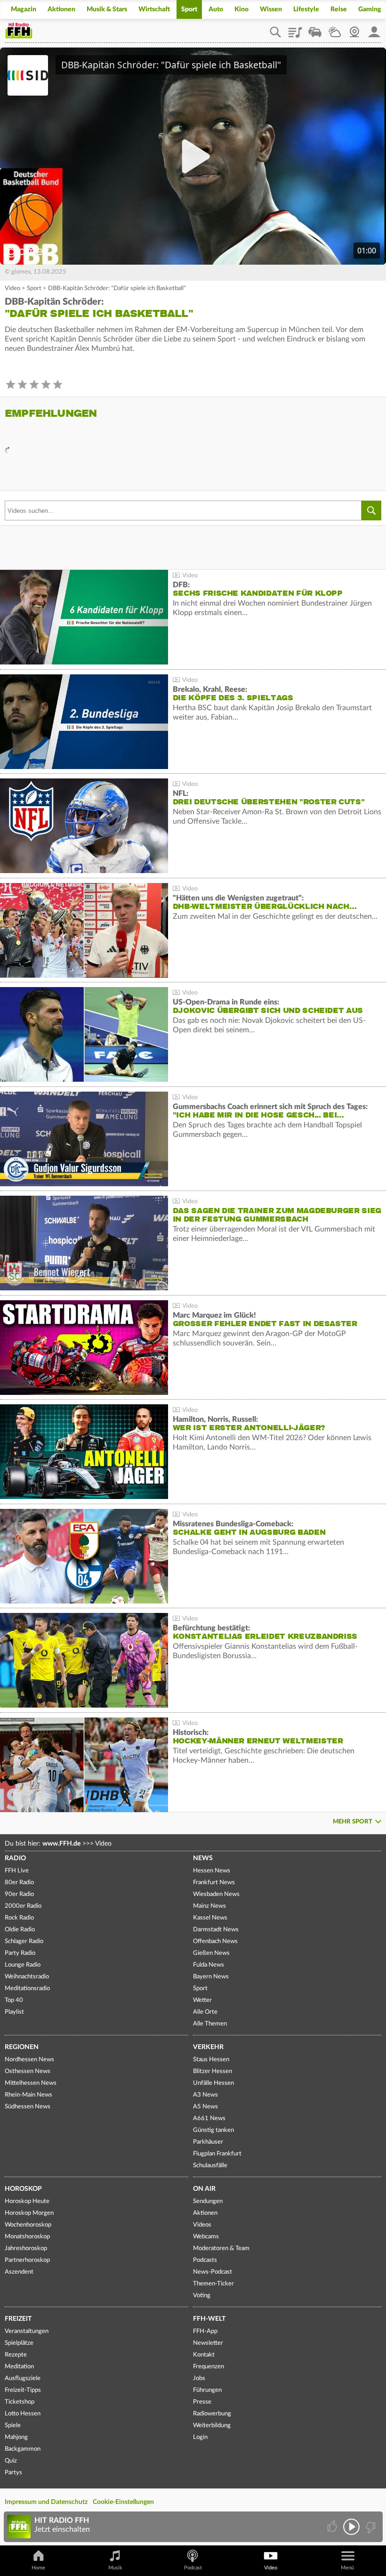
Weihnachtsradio (27, 1977)
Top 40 (14, 2000)
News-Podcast (213, 2272)
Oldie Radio (20, 1930)
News (203, 1858)
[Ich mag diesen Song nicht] (370, 2527)
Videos (202, 2225)
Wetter (335, 29)
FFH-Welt (209, 2319)
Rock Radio (19, 1918)
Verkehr (208, 2047)
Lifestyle (306, 9)
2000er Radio (23, 1906)
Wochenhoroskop (28, 2225)
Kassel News (210, 1918)
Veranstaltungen (27, 2331)
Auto (216, 9)
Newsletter (208, 2343)
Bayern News (211, 1977)
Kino (241, 9)
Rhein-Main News (28, 2095)
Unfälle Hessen (213, 2083)
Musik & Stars (107, 9)
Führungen (207, 2390)
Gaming (370, 9)
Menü (347, 2568)
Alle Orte (205, 2012)
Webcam (354, 29)
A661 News (209, 2118)
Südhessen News (28, 2107)
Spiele (13, 2426)
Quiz (11, 2461)
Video (12, 288)
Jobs (199, 2378)
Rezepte (16, 2355)
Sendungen (208, 2201)
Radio (15, 1858)
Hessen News (212, 1871)
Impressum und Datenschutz (46, 2502)
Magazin (24, 9)
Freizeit (18, 2319)
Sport (189, 9)
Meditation (19, 2367)
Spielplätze (19, 2343)
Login (200, 2437)
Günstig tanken (213, 2130)
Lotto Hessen (23, 2414)
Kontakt (204, 2355)
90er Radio (19, 1894)
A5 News (205, 2107)
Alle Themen (210, 2024)
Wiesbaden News (216, 1894)
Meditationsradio (27, 1989)
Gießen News (211, 1953)
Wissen (271, 9)
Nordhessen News (29, 2060)
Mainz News (209, 1906)
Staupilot (315, 29)
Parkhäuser (208, 2142)
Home (38, 2568)
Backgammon (23, 2449)
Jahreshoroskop (26, 2248)
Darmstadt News (216, 1930)
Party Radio (20, 1953)
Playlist (295, 29)
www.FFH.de (61, 1844)
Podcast (193, 2568)
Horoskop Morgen (29, 2213)
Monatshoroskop (27, 2237)
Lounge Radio (23, 1965)
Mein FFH (374, 29)
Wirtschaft (154, 9)
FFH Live (17, 1871)
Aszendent (19, 2272)
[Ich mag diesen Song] (333, 2527)
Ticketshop (20, 2402)
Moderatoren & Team (221, 2248)
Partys (13, 2473)
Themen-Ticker (213, 2284)
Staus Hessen (211, 2060)
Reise (339, 9)
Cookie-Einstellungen (123, 2502)
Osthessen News (28, 2071)
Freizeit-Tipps (23, 2390)
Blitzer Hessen (213, 2071)
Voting (202, 2296)
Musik (115, 2568)
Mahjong (16, 2437)
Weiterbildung (212, 2426)
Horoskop (23, 2189)
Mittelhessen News (31, 2083)
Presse (202, 2402)
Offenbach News (215, 1941)
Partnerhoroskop (27, 2260)
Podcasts (205, 2260)
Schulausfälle (210, 2166)
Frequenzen (209, 2367)
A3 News (205, 2095)
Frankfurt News (214, 1883)
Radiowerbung (212, 2414)
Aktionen (61, 9)
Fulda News (209, 1965)
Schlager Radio (24, 1941)
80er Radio (19, 1883)
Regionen (22, 2047)
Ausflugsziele (23, 2378)
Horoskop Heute (27, 2201)
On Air (204, 2189)
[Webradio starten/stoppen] (351, 2527)
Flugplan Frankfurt (217, 2154)
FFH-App (205, 2331)
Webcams (206, 2237)
